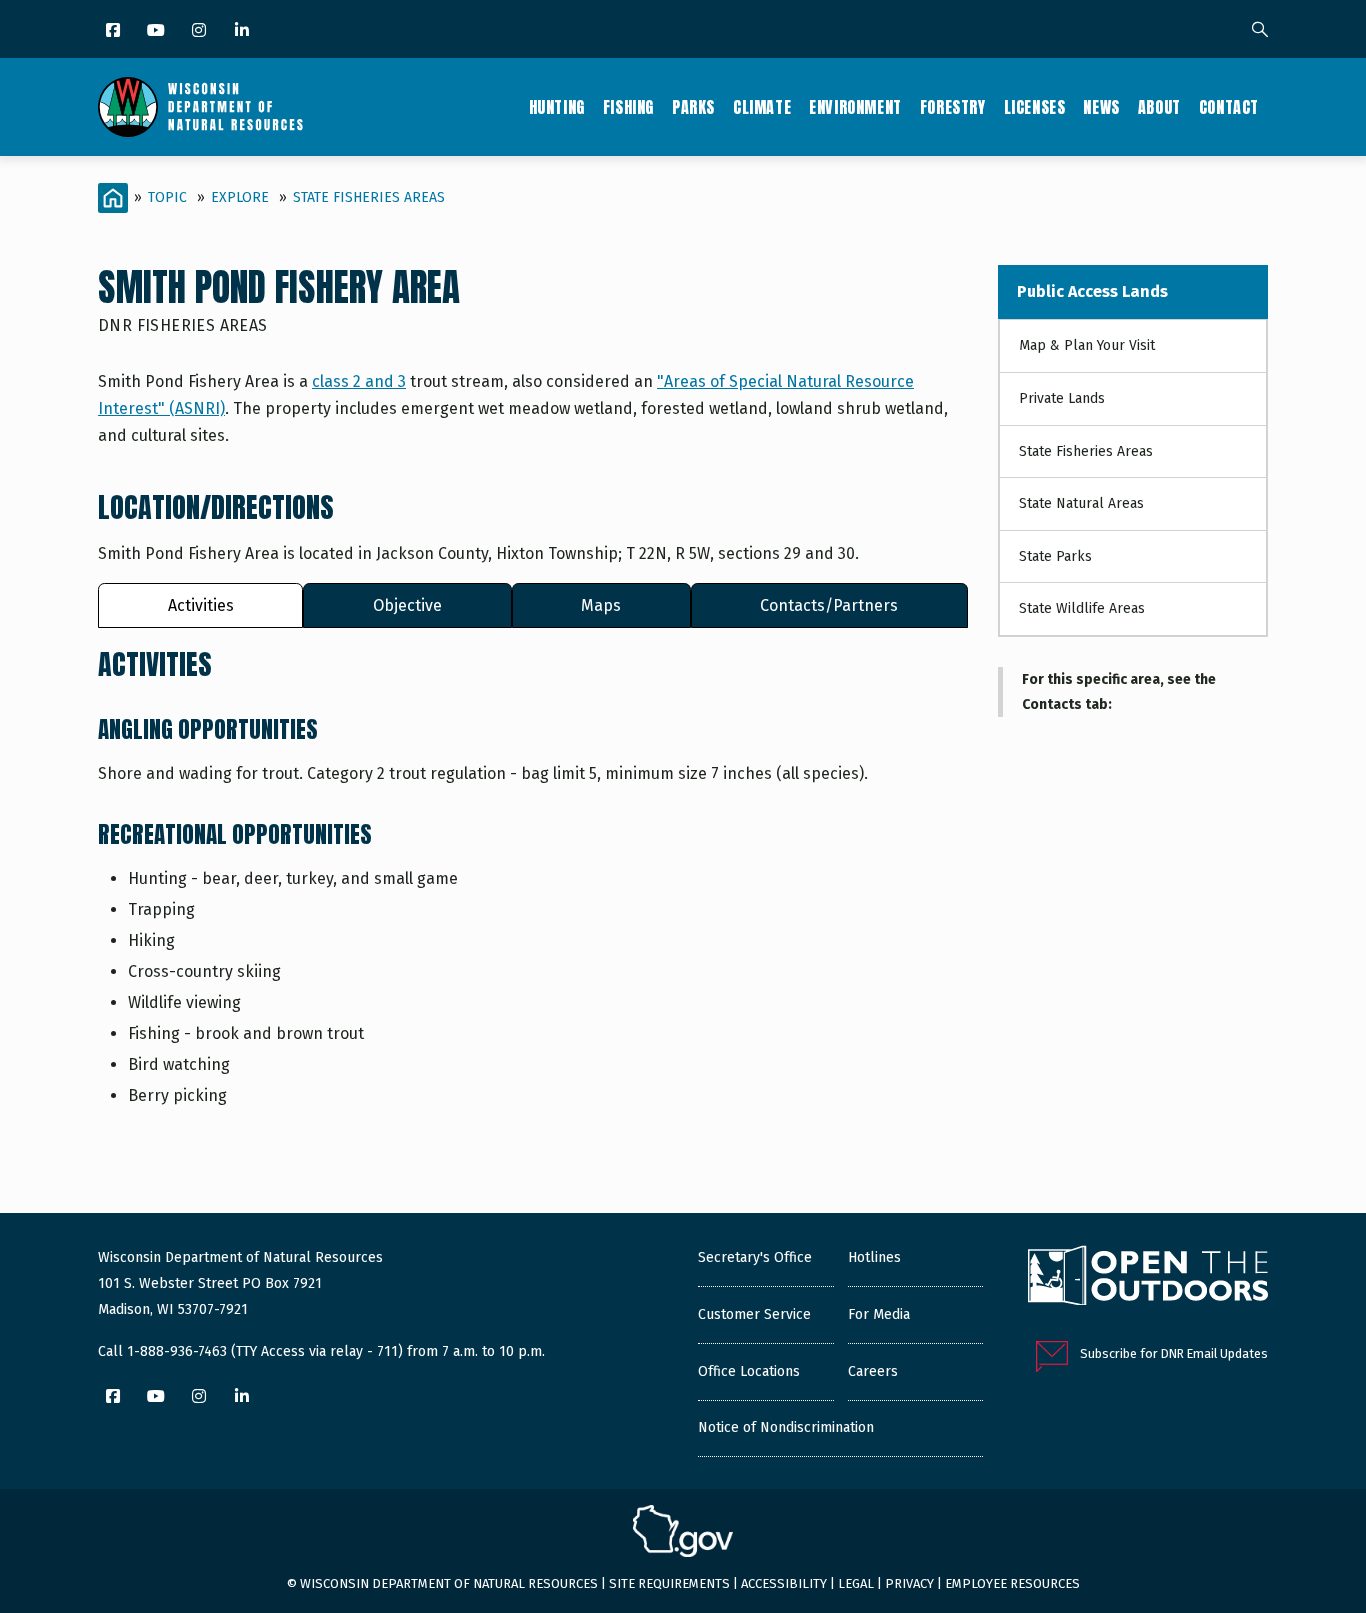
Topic (167, 197)
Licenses (1035, 107)
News (1101, 107)
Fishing (628, 107)
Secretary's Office (755, 1257)
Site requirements (669, 1583)
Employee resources (1012, 1583)
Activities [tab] (201, 605)
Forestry (953, 107)
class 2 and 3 (359, 381)
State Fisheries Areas (369, 197)
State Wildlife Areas (1082, 608)
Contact (1229, 107)
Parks (693, 107)
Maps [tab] (601, 605)
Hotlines (874, 1257)
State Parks (1055, 556)
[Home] (200, 107)
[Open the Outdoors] (1148, 1278)
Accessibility (784, 1583)
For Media (879, 1314)
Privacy (909, 1583)
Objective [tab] (407, 605)
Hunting (557, 107)
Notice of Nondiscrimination (786, 1427)
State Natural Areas (1081, 503)
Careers (873, 1371)
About (1159, 107)
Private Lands (1062, 398)
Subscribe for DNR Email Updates (1174, 1353)
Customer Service (754, 1314)
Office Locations (749, 1371)
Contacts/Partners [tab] (829, 605)
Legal (856, 1583)
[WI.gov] (683, 1534)
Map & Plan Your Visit (1087, 345)
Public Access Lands (1092, 291)
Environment (855, 107)
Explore (240, 197)
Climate (762, 107)
